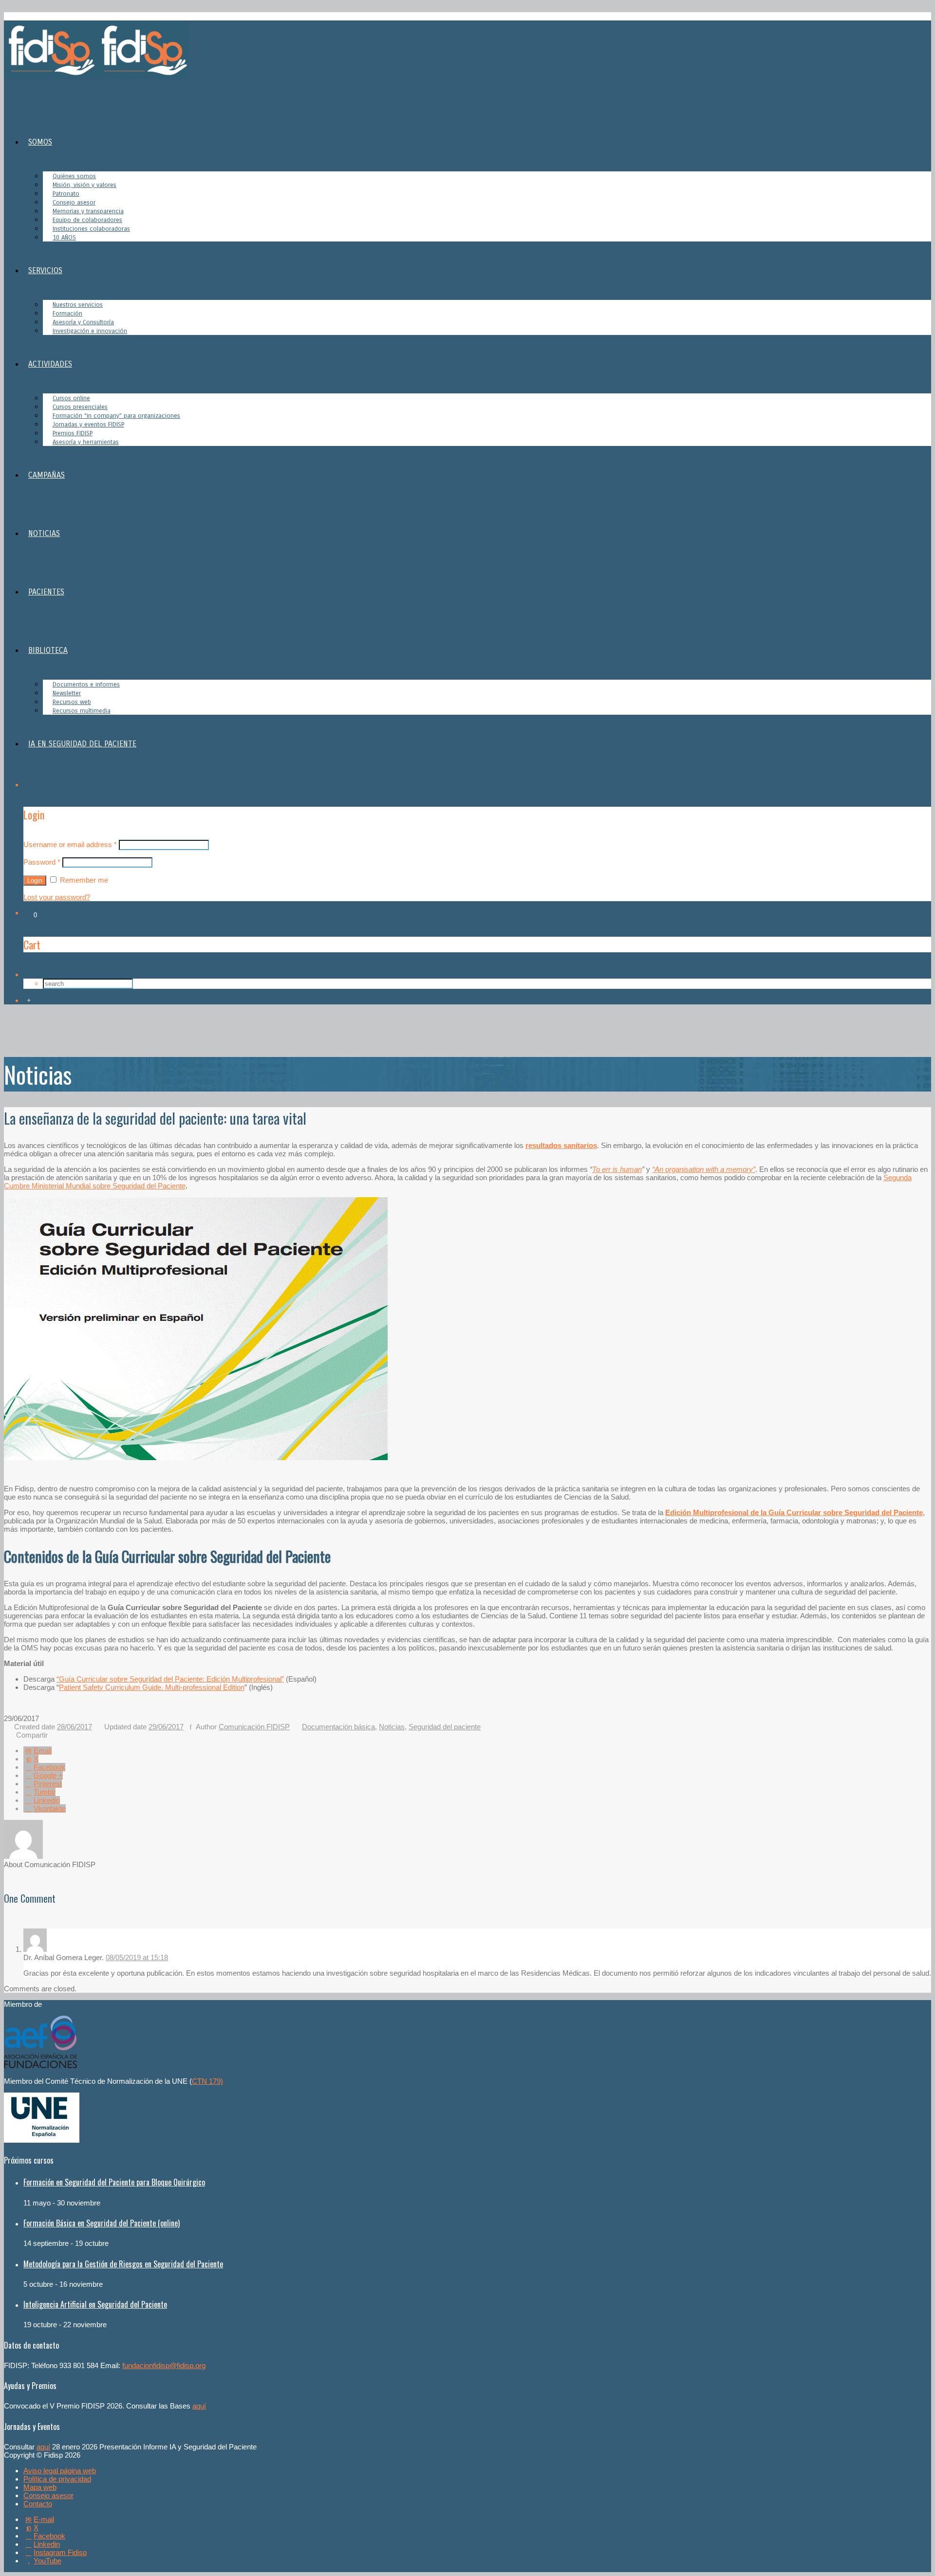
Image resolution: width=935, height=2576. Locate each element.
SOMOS (40, 142)
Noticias (392, 1727)
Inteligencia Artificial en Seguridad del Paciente (95, 2304)
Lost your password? (57, 897)
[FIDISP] (97, 76)
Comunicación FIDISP (254, 1727)
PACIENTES (46, 592)
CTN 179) (207, 2081)
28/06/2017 (75, 1727)
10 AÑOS (64, 238)
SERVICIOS (45, 270)
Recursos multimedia (82, 711)
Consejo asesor (48, 2495)
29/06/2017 (166, 1727)
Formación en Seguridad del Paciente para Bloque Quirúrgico (114, 2182)
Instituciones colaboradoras (91, 229)
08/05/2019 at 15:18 (137, 1957)
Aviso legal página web (60, 2471)
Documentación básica (338, 1727)
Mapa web (40, 2487)
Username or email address (70, 844)
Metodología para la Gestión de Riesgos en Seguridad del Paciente (123, 2264)
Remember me (83, 880)
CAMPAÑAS (47, 475)
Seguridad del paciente (445, 1727)
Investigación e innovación (90, 331)
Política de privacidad (57, 2479)
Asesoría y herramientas (86, 442)
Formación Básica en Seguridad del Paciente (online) (102, 2223)
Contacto (38, 2504)
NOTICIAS (44, 533)
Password (42, 862)
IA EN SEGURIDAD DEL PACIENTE (82, 744)
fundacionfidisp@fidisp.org (164, 2365)
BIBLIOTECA (48, 650)
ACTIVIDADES (50, 364)
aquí (199, 2406)
